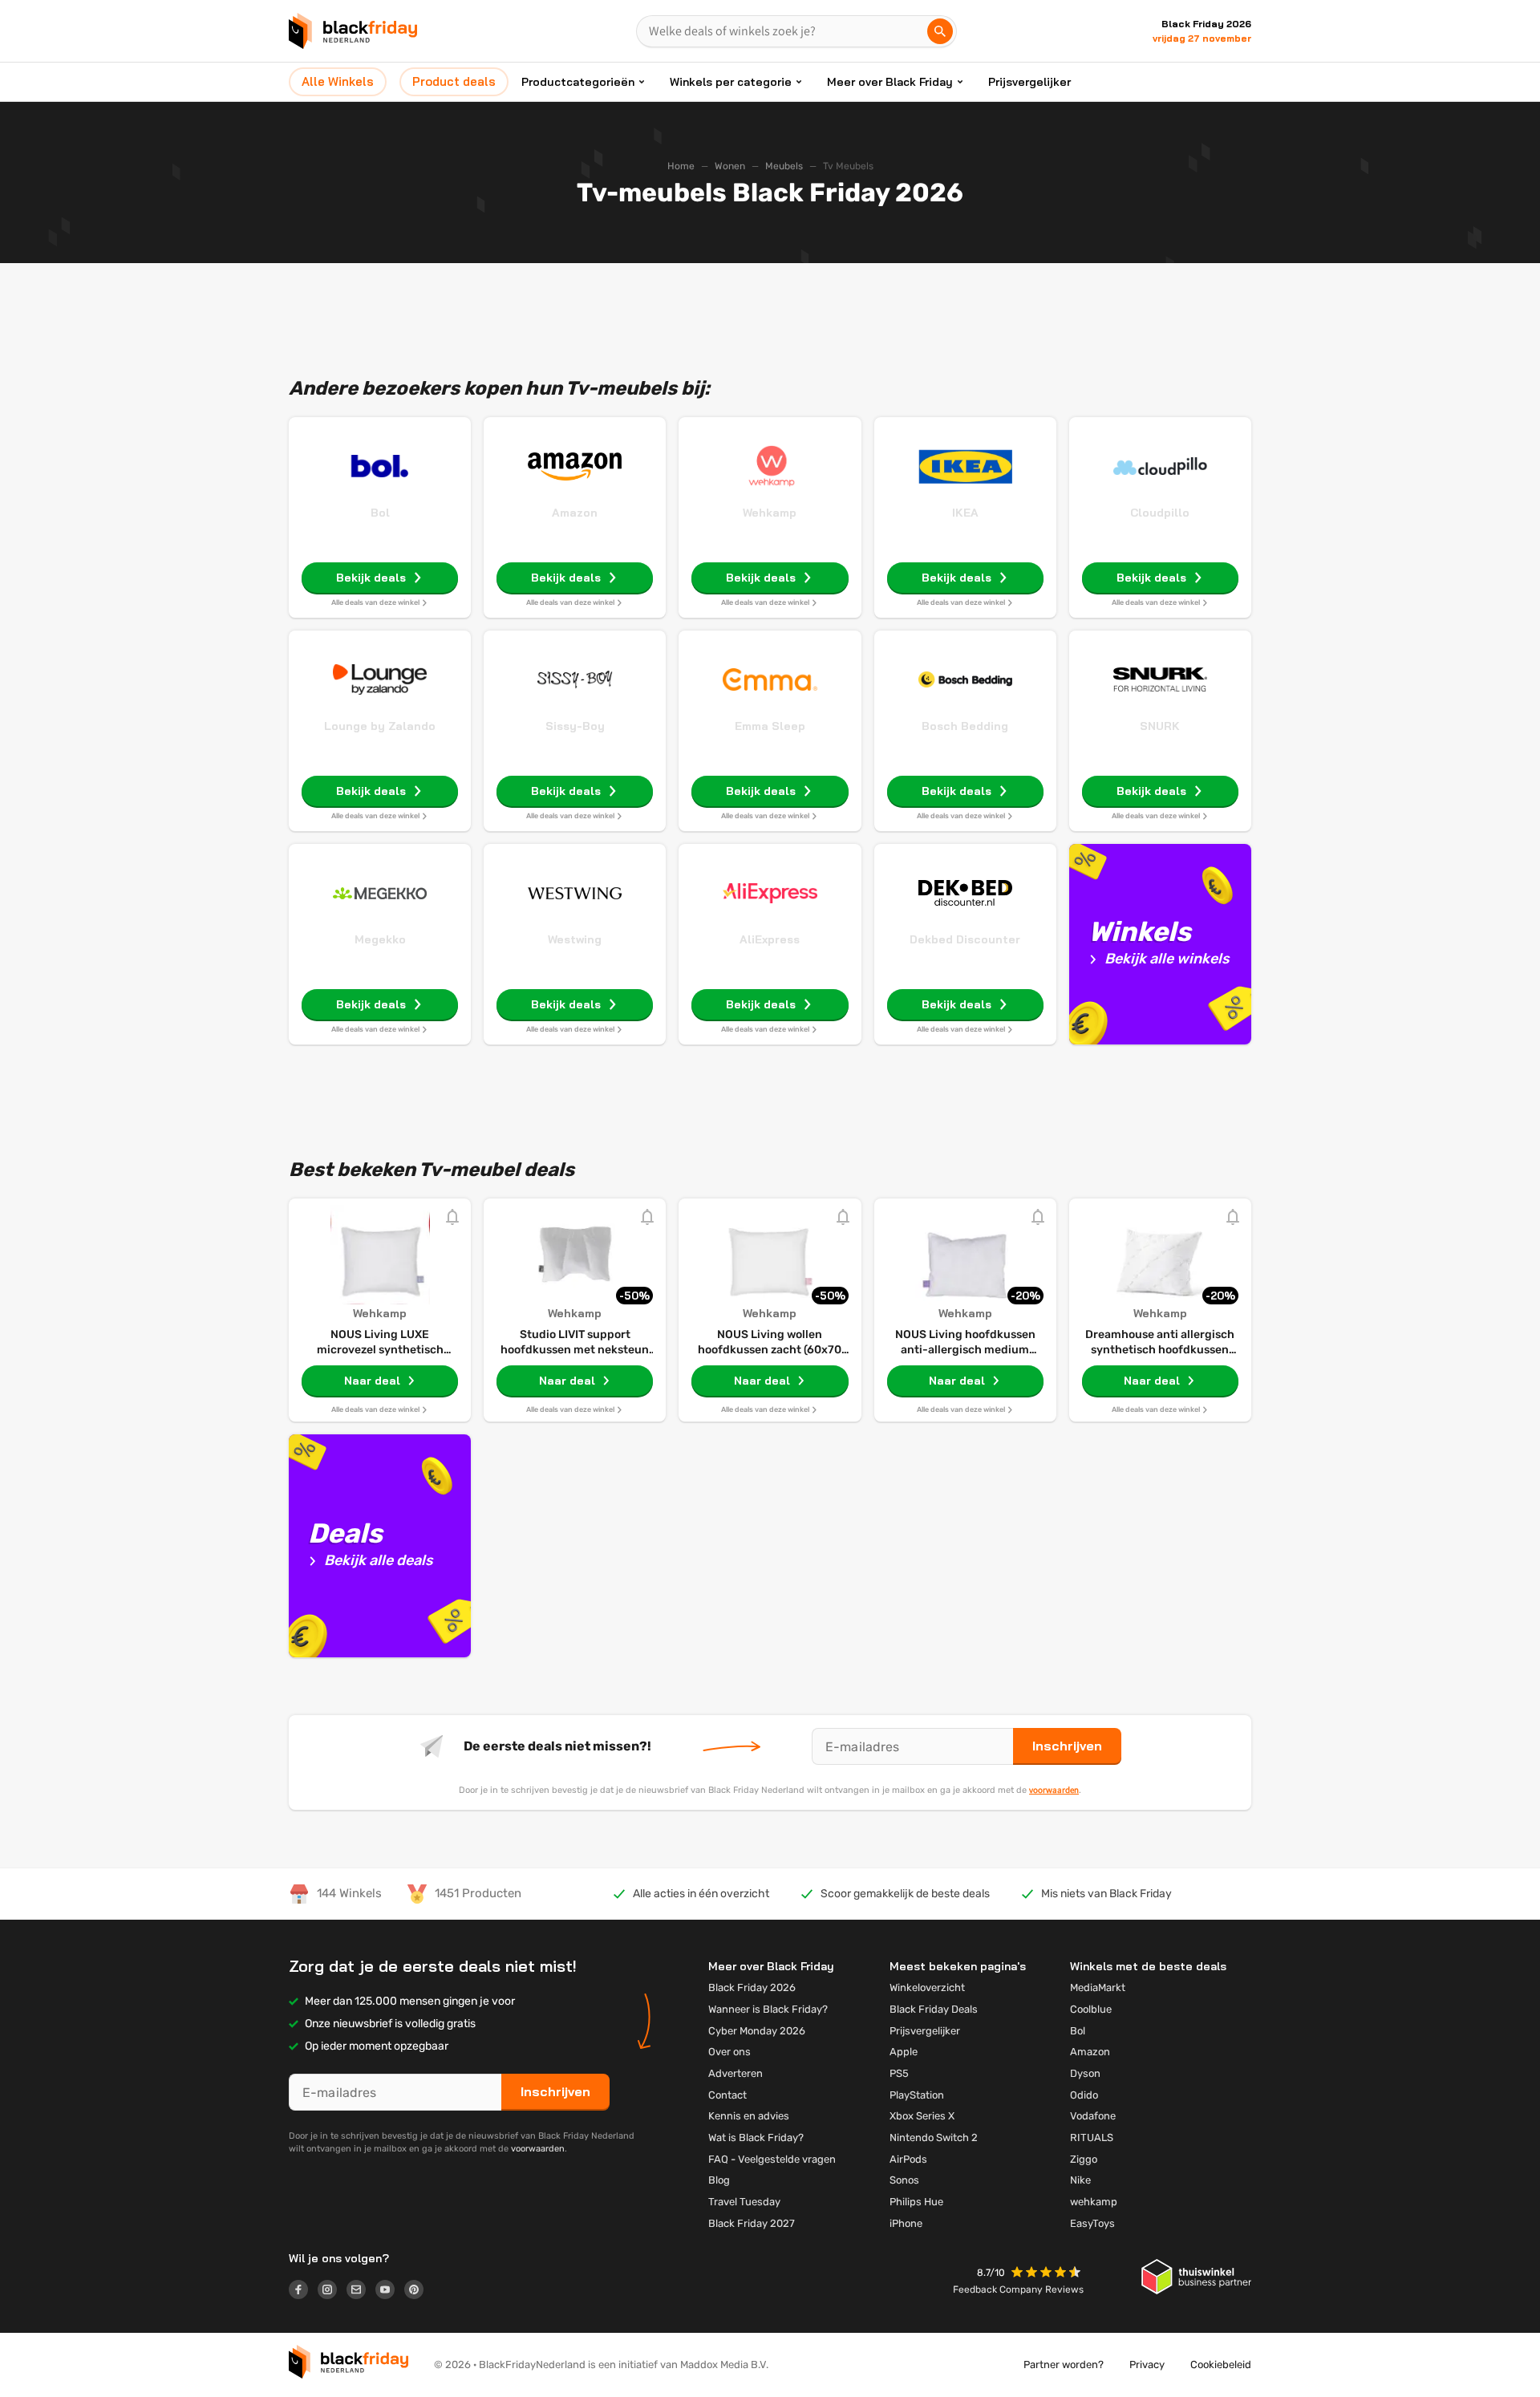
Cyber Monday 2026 (757, 2031)
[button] (1048, 2274)
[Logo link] (303, 2292)
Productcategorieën (578, 82)
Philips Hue (916, 2202)
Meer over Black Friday (890, 82)
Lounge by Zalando (380, 726)
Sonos (904, 2180)
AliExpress (770, 939)
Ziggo (1084, 2159)
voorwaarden (1054, 1790)
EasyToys (1092, 2223)
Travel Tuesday (744, 2202)
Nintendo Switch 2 (934, 2137)
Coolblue (1091, 2009)
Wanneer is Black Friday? (768, 2009)
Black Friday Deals (934, 2009)
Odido (1084, 2095)
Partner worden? (1064, 2365)
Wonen (730, 166)
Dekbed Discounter (965, 939)
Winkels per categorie (731, 82)
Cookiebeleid (1221, 2365)
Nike (1080, 2180)
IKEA (965, 513)
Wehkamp (770, 513)
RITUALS (1092, 2137)
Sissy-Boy (575, 726)
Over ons (729, 2052)
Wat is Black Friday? (756, 2137)
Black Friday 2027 (752, 2223)
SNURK (1160, 726)
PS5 (899, 2073)
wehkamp (1094, 2202)
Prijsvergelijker (1029, 82)
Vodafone (1093, 2116)
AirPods (908, 2159)
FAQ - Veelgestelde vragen (772, 2159)
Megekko (380, 939)
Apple (904, 2052)
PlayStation (917, 2095)
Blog (719, 2180)
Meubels (784, 166)
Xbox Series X (922, 2116)
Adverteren (736, 2073)
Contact (727, 2095)
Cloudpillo (1160, 513)
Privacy (1147, 2365)
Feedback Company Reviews (1018, 2290)
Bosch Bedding (965, 726)
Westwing (575, 939)
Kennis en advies (749, 2116)
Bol (380, 513)
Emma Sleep (770, 726)
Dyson (1085, 2073)
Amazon (575, 513)
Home (681, 166)
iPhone (906, 2223)
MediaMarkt (1098, 1987)
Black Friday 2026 (752, 1987)
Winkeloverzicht (927, 1987)
